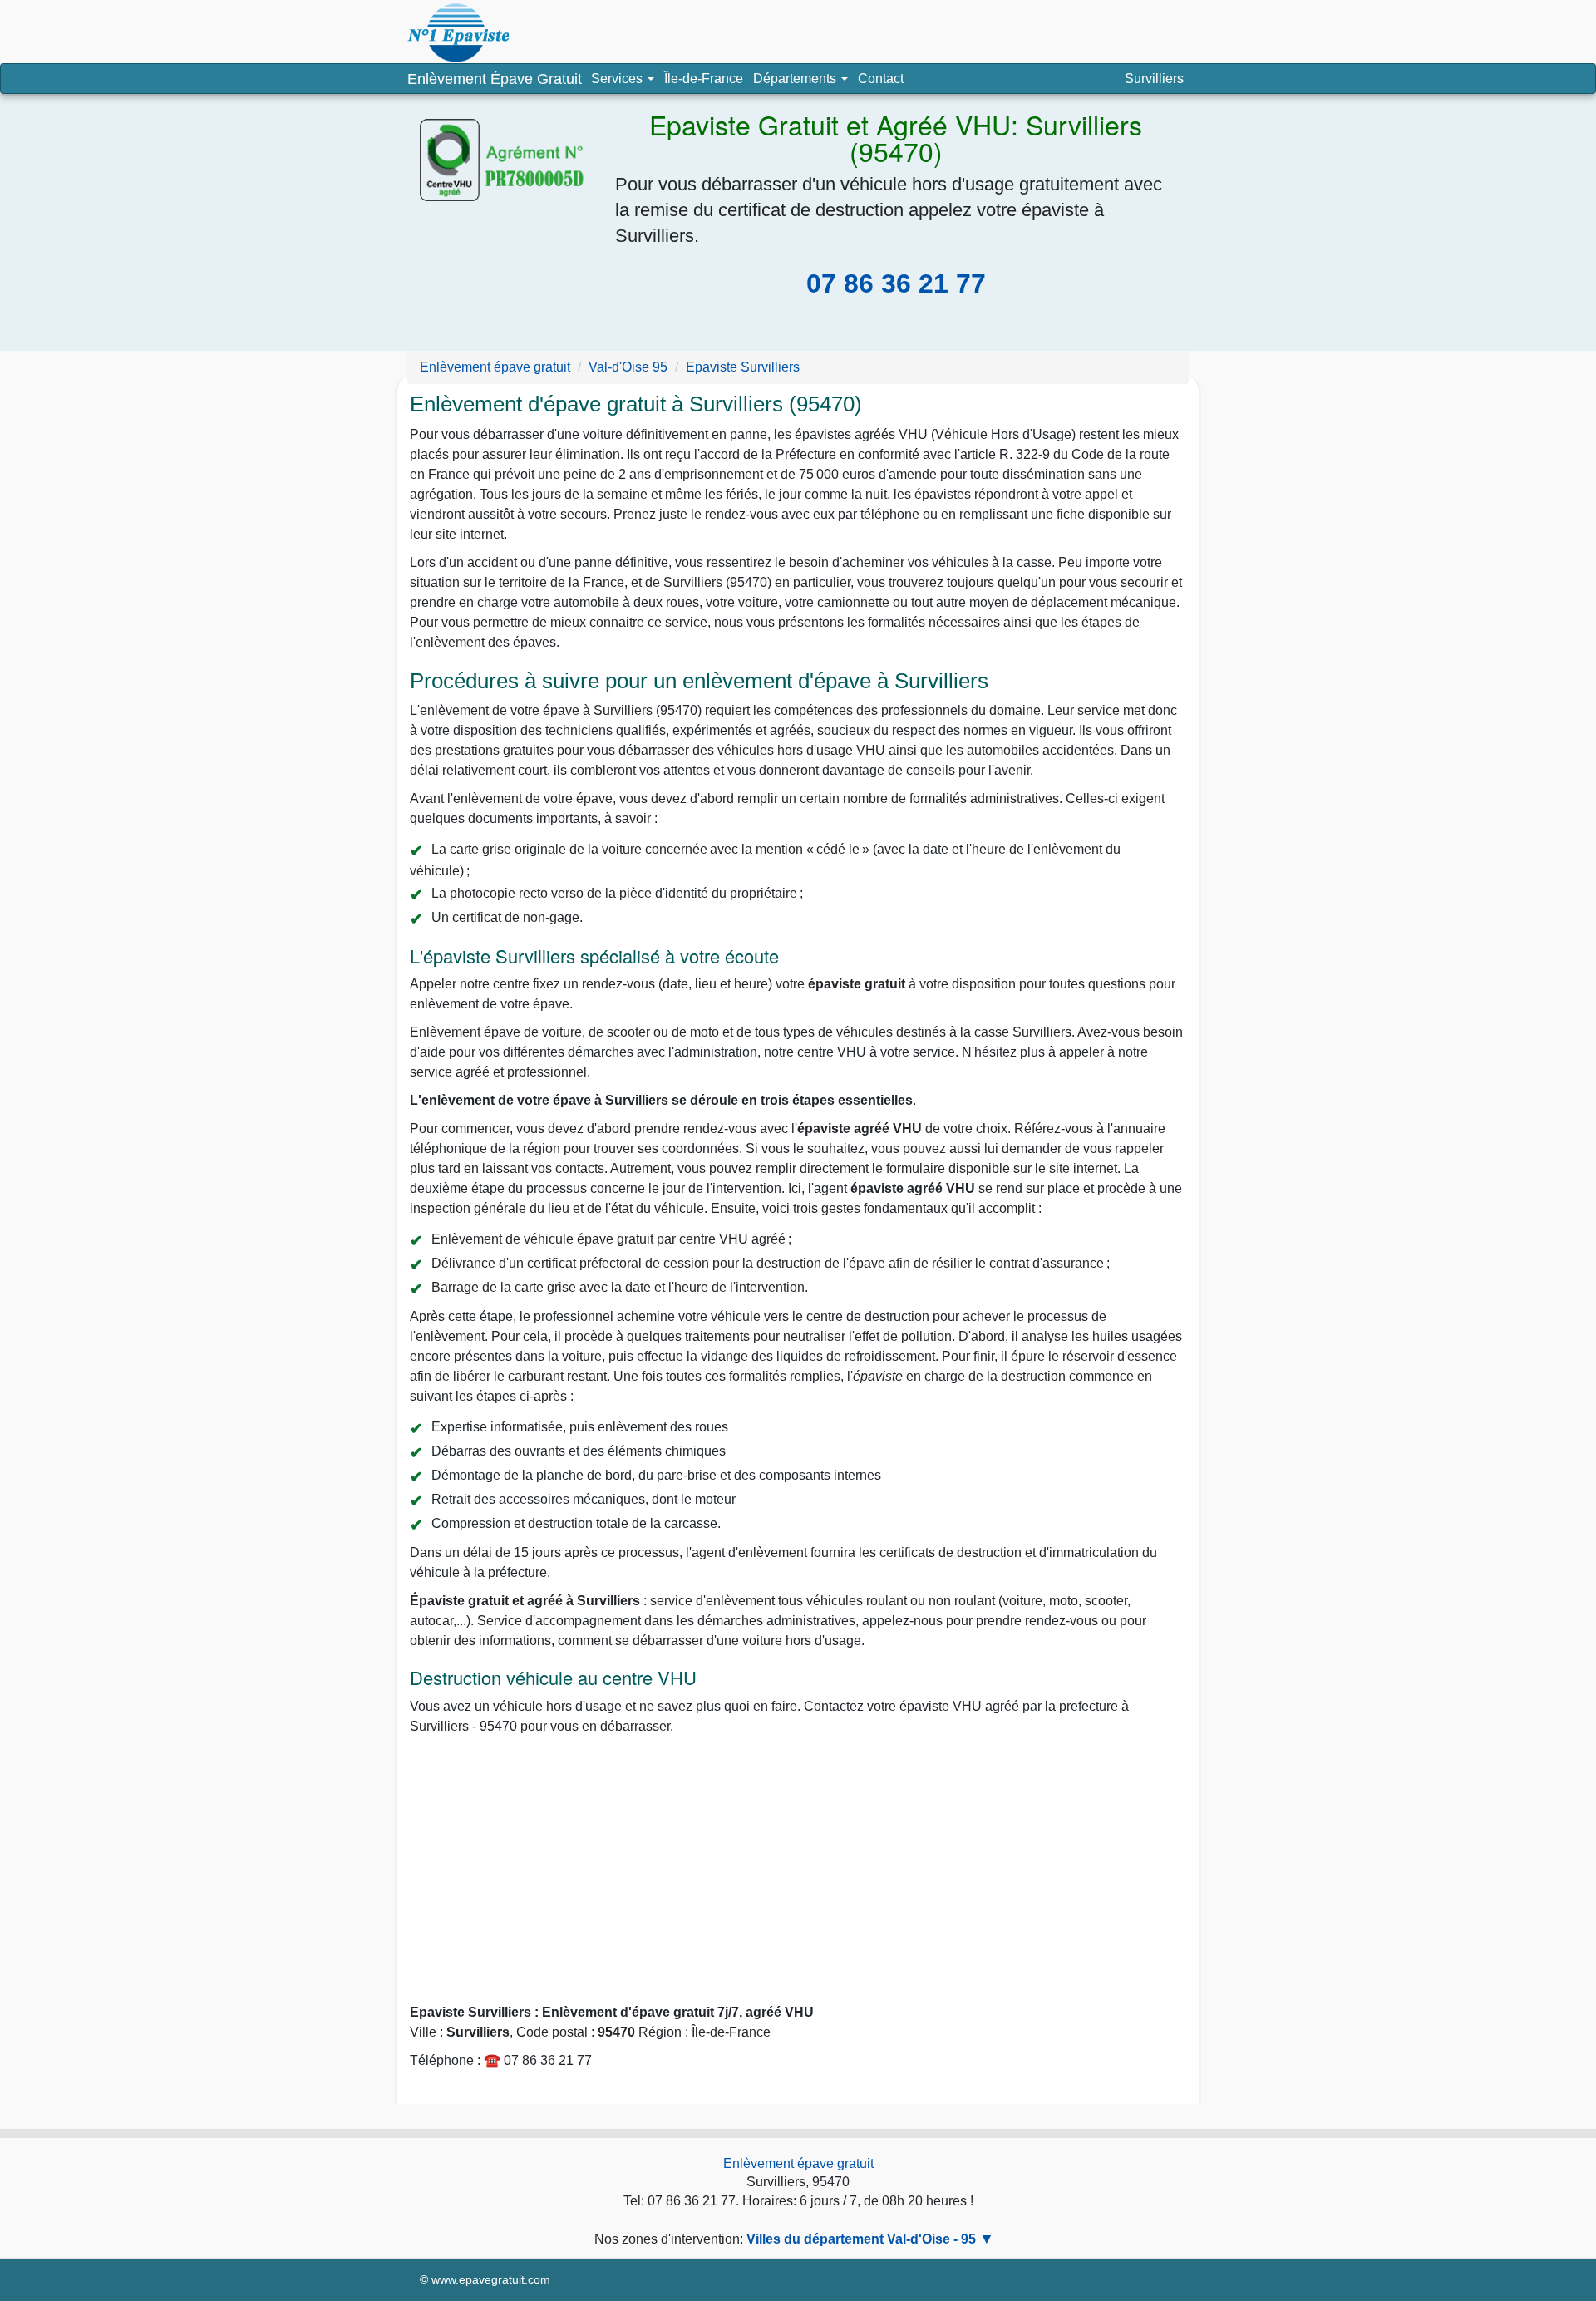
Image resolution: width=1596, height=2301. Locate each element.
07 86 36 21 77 (896, 283)
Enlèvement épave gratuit (798, 2163)
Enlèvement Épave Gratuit (495, 79)
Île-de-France (704, 79)
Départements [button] (803, 82)
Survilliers (1154, 79)
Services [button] (618, 79)
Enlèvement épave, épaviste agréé (458, 32)
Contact (881, 79)
